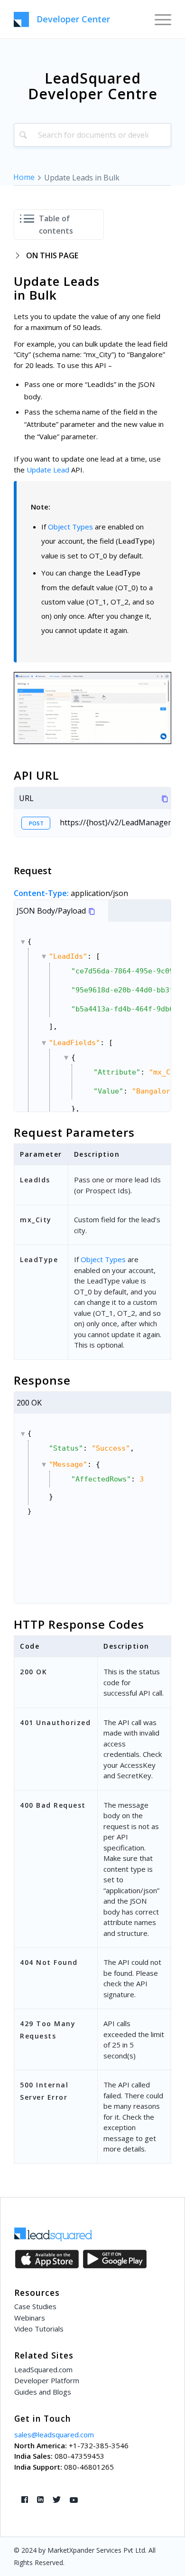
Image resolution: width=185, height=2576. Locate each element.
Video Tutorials (39, 2329)
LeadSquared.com (43, 2369)
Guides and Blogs (43, 2392)
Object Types (70, 527)
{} (99, 1025)
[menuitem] (158, 19)
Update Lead (48, 470)
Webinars (30, 2318)
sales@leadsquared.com (54, 2434)
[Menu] (158, 19)
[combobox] (92, 135)
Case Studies (35, 2306)
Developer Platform (47, 2380)
